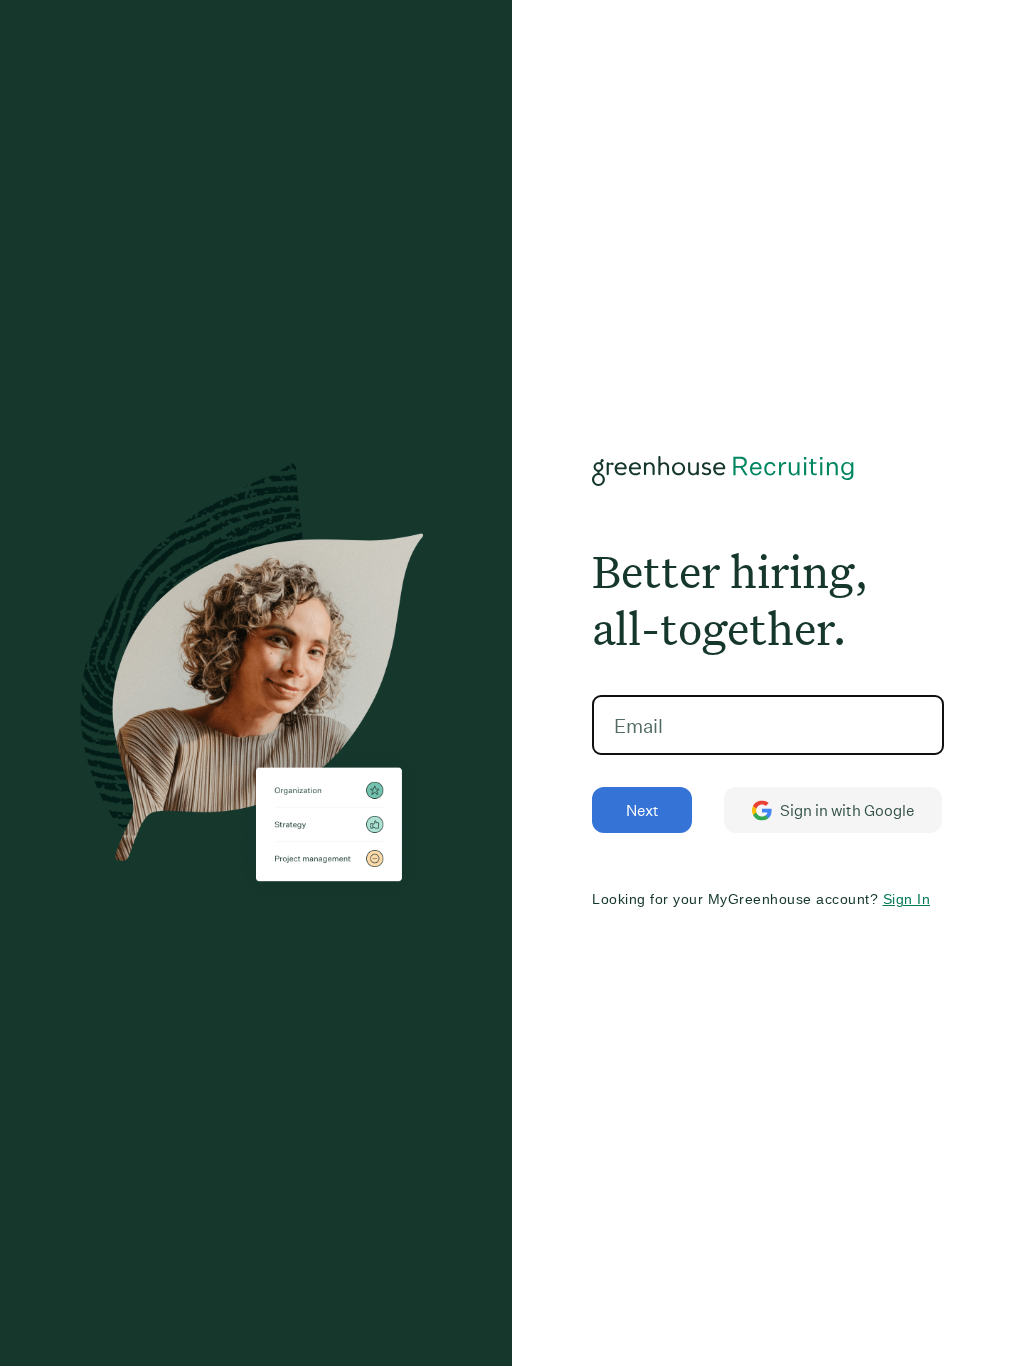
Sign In (907, 899)
